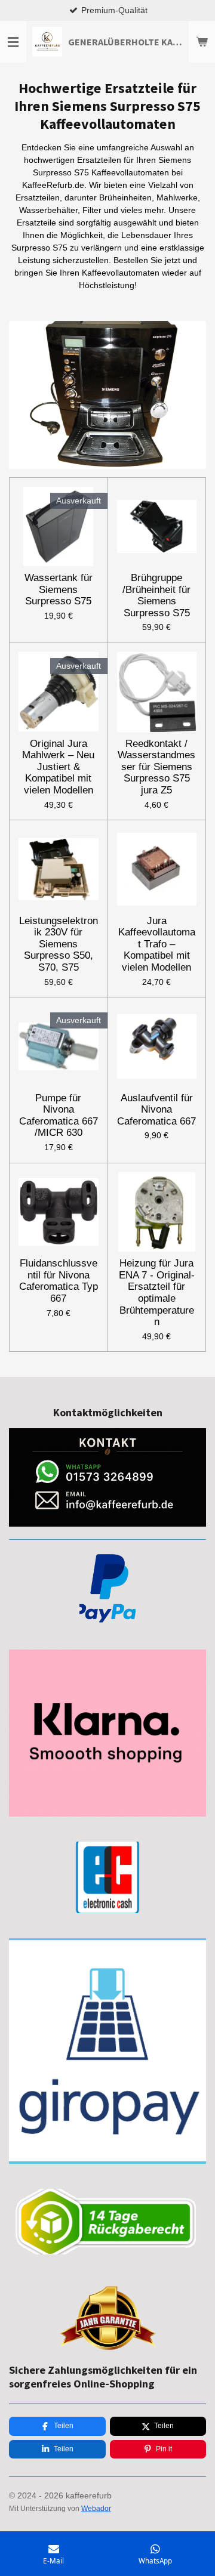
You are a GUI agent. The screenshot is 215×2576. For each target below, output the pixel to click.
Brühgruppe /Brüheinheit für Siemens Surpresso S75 (156, 595)
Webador (96, 2508)
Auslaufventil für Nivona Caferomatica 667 (156, 1110)
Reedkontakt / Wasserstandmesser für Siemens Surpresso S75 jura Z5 (156, 767)
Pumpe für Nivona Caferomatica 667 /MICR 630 (59, 1116)
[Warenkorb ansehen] (202, 42)
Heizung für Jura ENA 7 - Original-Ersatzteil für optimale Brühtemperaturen (157, 1292)
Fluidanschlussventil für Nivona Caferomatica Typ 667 (59, 1281)
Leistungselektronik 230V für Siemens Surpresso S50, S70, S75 (59, 944)
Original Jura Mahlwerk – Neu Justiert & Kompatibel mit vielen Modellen (58, 767)
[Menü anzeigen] (13, 42)
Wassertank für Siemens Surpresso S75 (59, 589)
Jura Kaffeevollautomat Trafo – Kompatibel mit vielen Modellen (157, 944)
